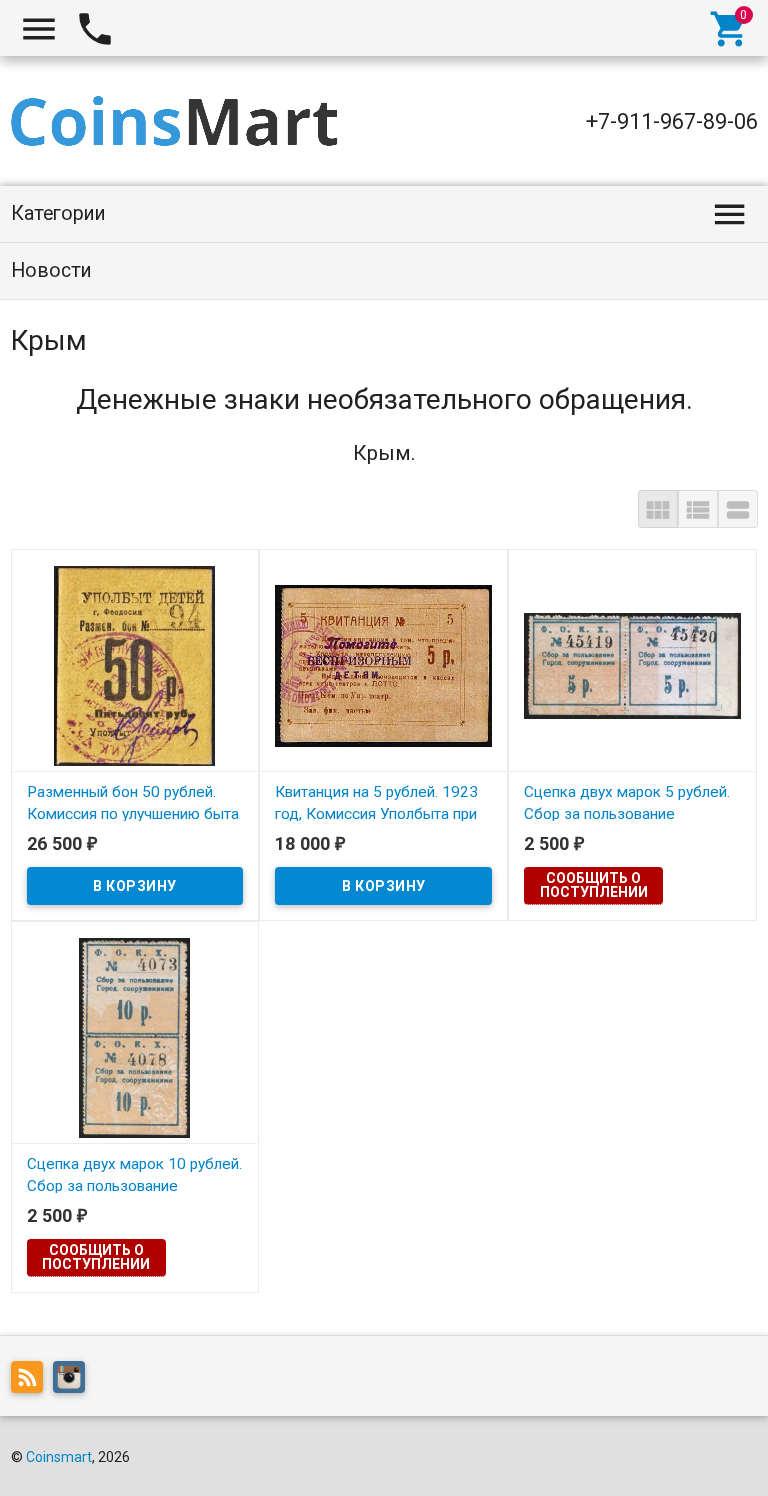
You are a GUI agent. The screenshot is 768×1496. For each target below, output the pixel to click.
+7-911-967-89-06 (672, 121)
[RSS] (32, 1381)
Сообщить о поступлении (594, 885)
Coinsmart (59, 1457)
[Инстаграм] (74, 1381)
